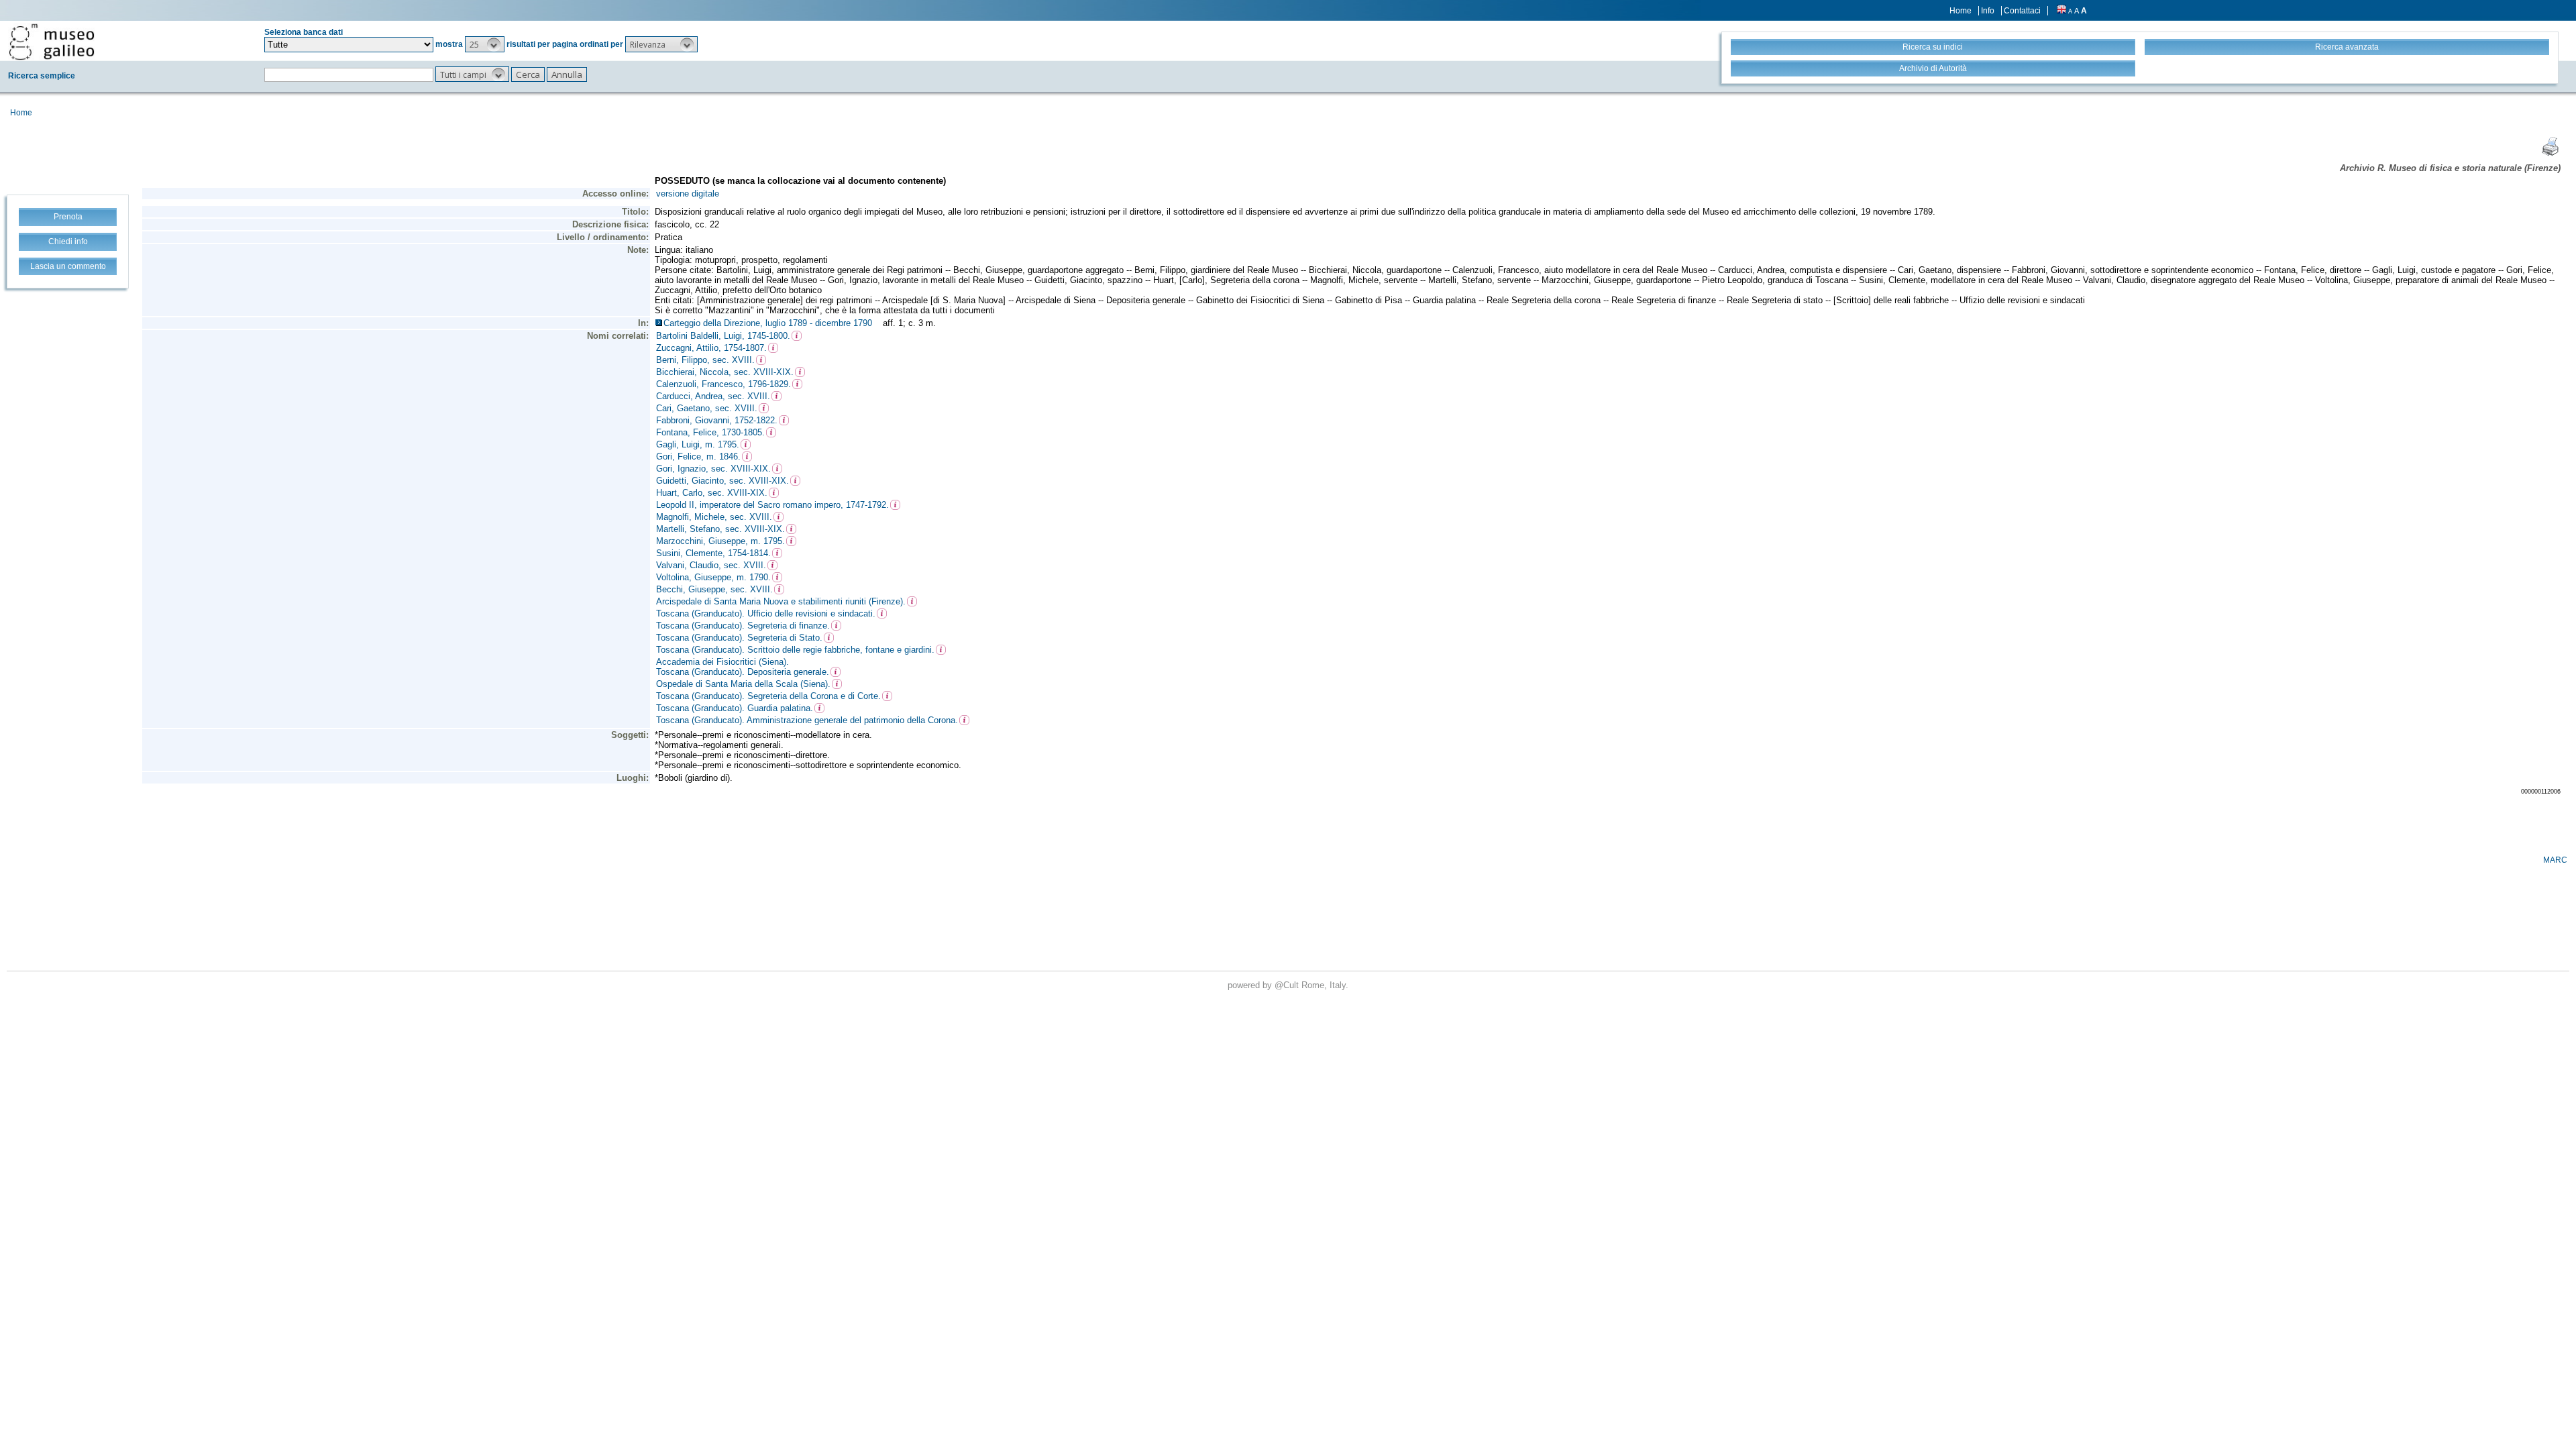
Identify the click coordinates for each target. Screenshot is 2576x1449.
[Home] (52, 42)
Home (1961, 11)
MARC (2555, 860)
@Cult (1288, 985)
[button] (485, 44)
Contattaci (2022, 11)
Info (1988, 11)
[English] (2061, 11)
